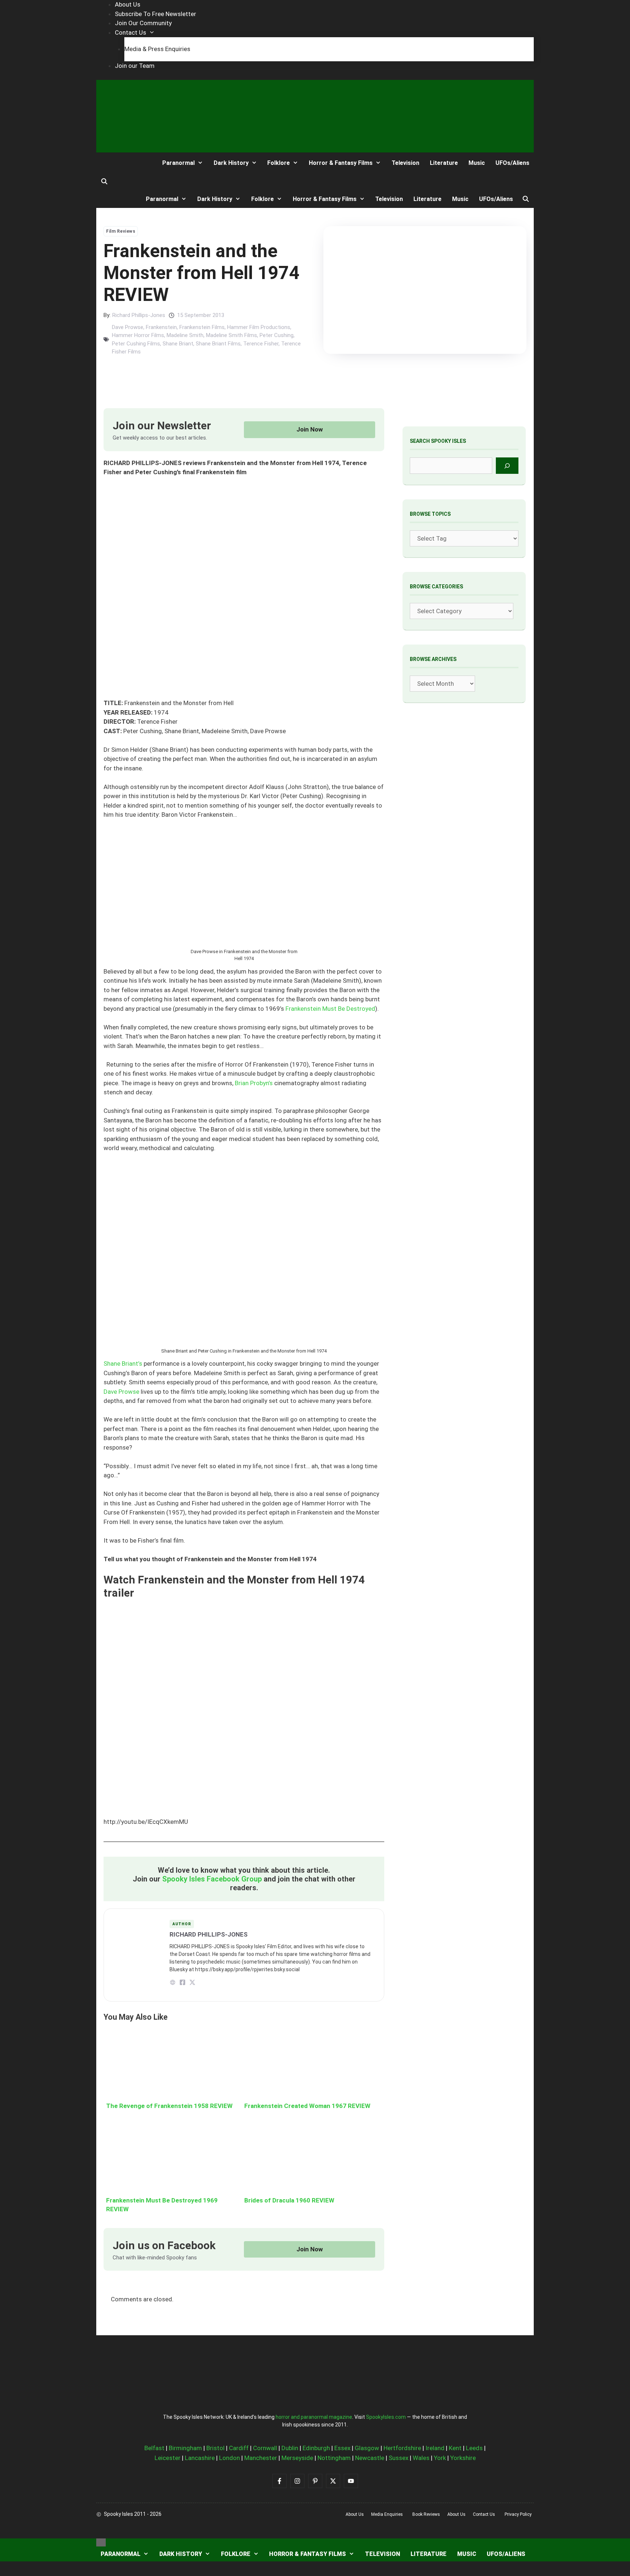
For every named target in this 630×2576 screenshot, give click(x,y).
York (440, 2458)
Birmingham (185, 2448)
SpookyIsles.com (386, 2417)
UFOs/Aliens (512, 163)
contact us (484, 2514)
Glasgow (367, 2448)
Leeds (474, 2448)
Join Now (310, 429)
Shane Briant (178, 344)
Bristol (215, 2448)
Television (405, 163)
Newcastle (370, 2458)
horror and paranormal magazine (314, 2417)
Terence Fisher (261, 344)
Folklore (279, 163)
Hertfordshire (402, 2448)
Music (477, 163)
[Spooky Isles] (123, 163)
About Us (128, 4)
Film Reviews (121, 231)
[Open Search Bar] (104, 182)
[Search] (507, 466)
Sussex (398, 2458)
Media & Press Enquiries (157, 49)
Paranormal (178, 163)
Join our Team (135, 66)
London (230, 2458)
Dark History (231, 163)
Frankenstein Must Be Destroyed (330, 1009)
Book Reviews (426, 2514)
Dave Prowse (128, 327)
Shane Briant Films (218, 344)
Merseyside (297, 2458)
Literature (444, 163)
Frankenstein (161, 327)
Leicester (168, 2458)
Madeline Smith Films (232, 335)
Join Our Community (143, 23)
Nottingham (334, 2458)
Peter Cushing (277, 335)
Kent (455, 2448)
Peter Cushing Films (136, 344)
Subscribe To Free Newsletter (155, 14)
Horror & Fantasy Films (341, 163)
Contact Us (131, 32)
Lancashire (200, 2458)
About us (355, 2514)
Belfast (154, 2448)
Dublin (290, 2448)
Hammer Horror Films (138, 335)
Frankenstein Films (202, 327)
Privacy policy (518, 2514)
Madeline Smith (185, 335)
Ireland (435, 2448)
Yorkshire (463, 2458)
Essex (342, 2448)
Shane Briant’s (123, 1364)
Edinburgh (316, 2448)
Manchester (261, 2458)
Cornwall (265, 2448)
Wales (421, 2458)
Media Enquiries (387, 2514)
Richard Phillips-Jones (139, 315)
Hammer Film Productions (259, 327)
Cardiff (239, 2448)
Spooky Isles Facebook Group (212, 1879)
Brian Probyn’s (254, 1083)
